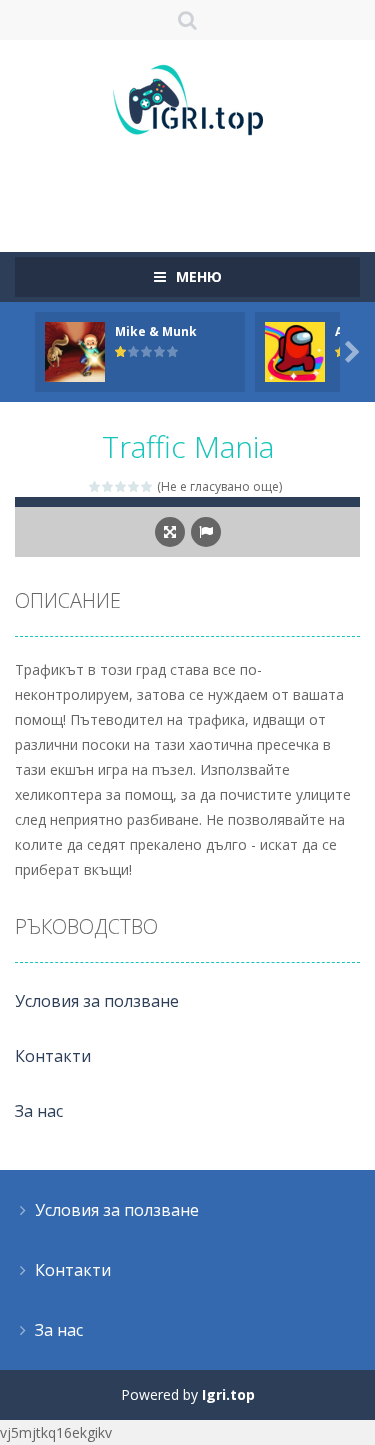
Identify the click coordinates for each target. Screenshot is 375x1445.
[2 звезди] (108, 486)
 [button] (206, 532)
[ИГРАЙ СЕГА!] (75, 350)
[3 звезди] (121, 486)
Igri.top (228, 1394)
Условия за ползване (97, 1001)
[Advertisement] (195, 185)
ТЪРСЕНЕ (187, 20)
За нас (39, 1111)
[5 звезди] (147, 486)
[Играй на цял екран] (170, 532)
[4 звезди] (134, 486)
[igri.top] (188, 98)
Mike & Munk (156, 331)
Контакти (53, 1056)
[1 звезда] (95, 486)
